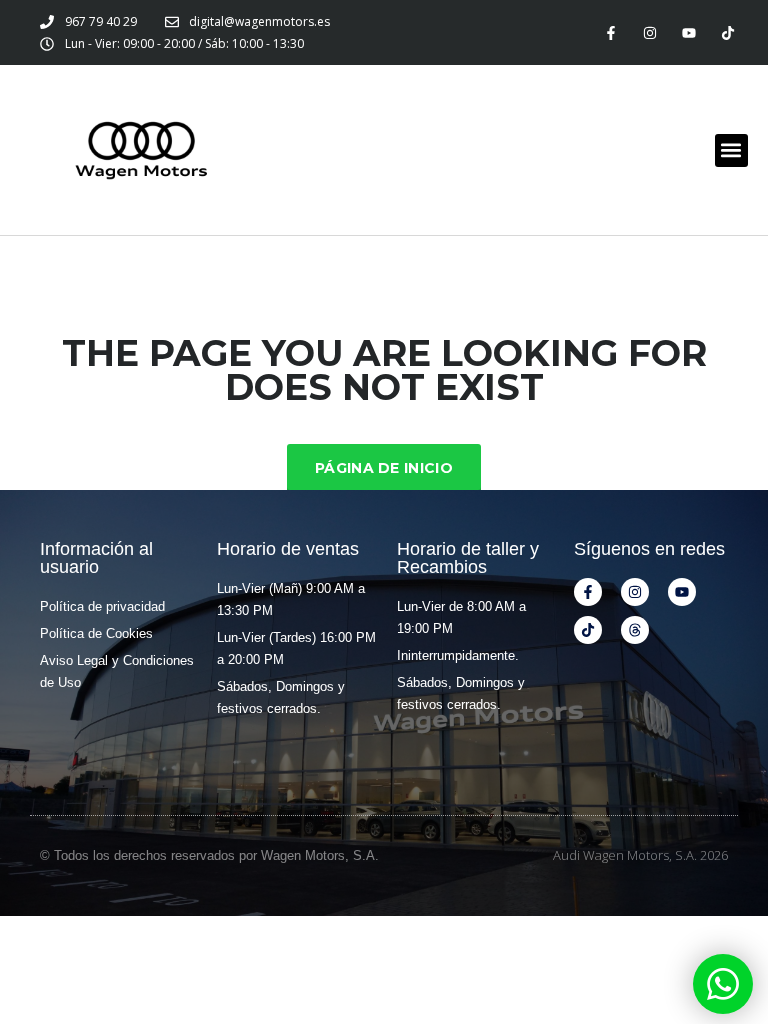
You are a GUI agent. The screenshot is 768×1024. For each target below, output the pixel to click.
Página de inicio (384, 468)
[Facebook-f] (610, 32)
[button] (731, 150)
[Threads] (635, 630)
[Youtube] (689, 32)
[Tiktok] (728, 32)
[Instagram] (649, 32)
